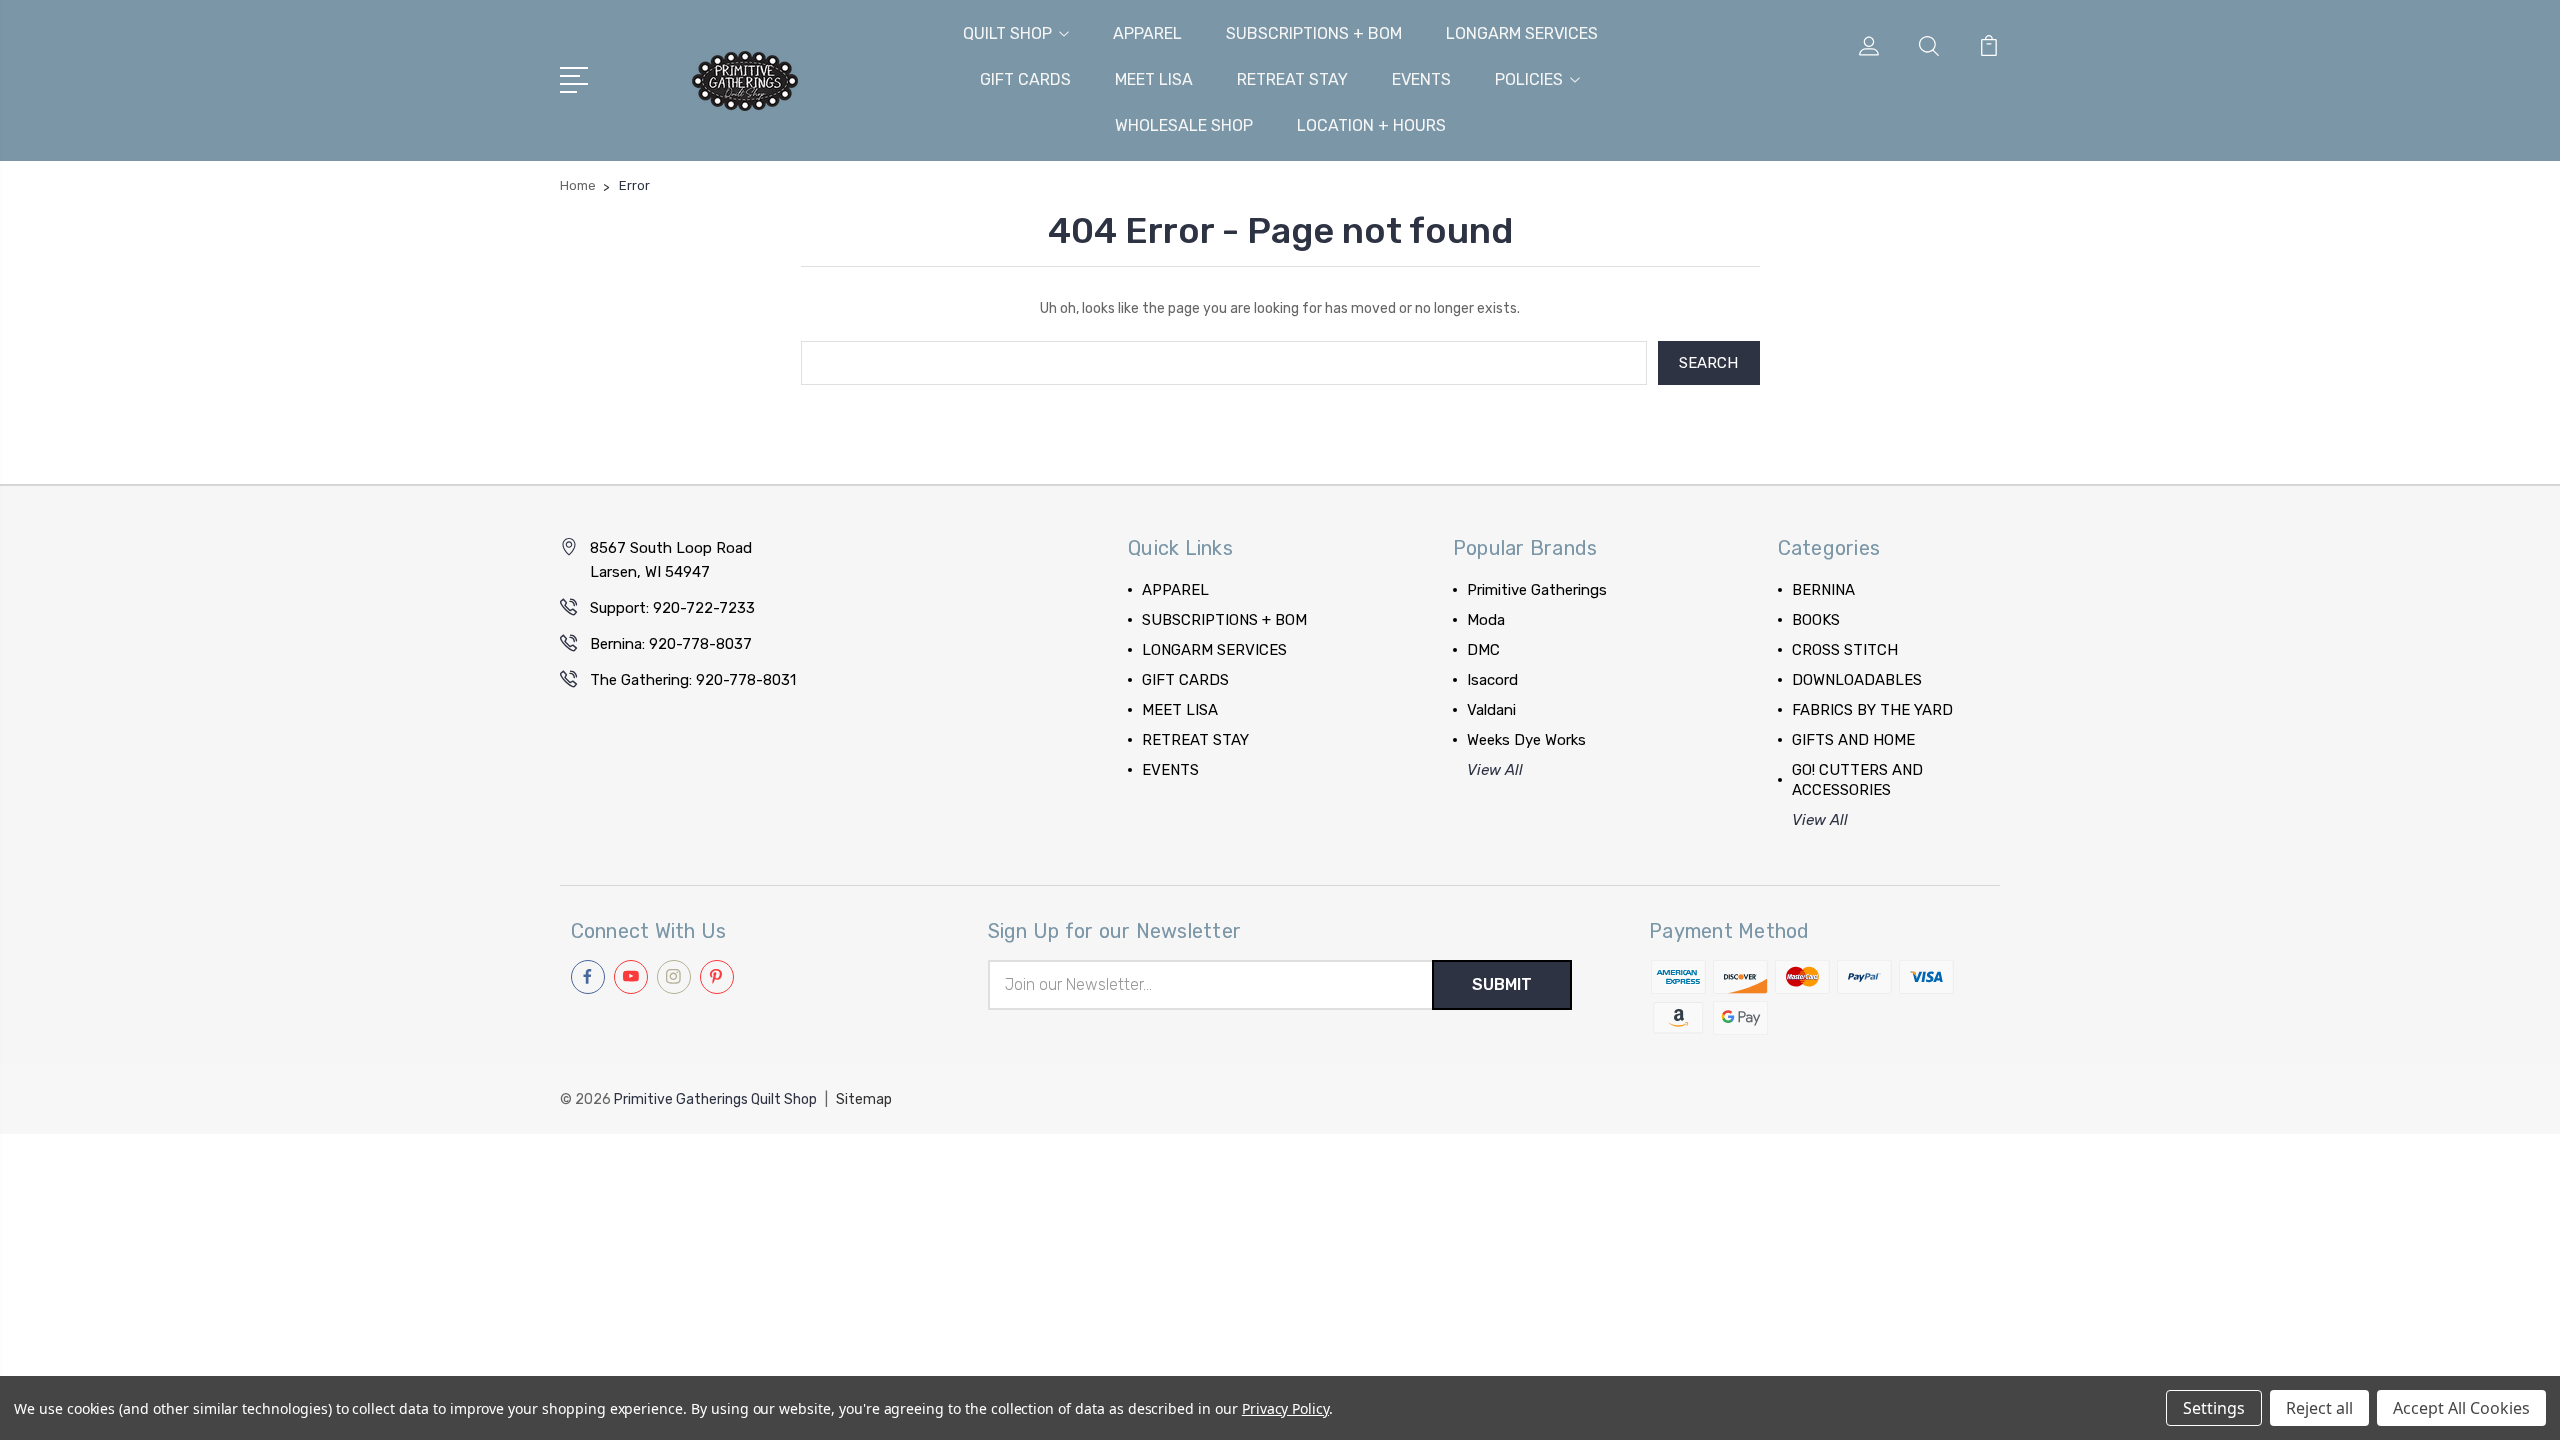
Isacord (1492, 680)
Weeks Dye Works (1526, 740)
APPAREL (1147, 33)
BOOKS (1816, 620)
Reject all (2319, 1408)
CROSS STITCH (1845, 650)
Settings (2214, 1408)
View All (1495, 770)
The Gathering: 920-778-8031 (693, 680)
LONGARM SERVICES (1522, 33)
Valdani (1491, 710)
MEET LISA (1154, 79)
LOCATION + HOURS (1371, 125)
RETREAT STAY (1292, 79)
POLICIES (1529, 79)
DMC (1483, 650)
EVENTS (1421, 79)
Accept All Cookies (2461, 1408)
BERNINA (1823, 590)
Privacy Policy (1285, 1408)
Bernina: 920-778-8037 (671, 644)
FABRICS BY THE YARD (1872, 710)
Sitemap (864, 1099)
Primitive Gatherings (1537, 590)
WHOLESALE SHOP (1184, 125)
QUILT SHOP (1007, 33)
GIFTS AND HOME (1853, 740)
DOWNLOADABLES (1857, 680)
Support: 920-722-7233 (672, 608)
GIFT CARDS (1025, 79)
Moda (1486, 620)
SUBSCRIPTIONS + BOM (1314, 33)
